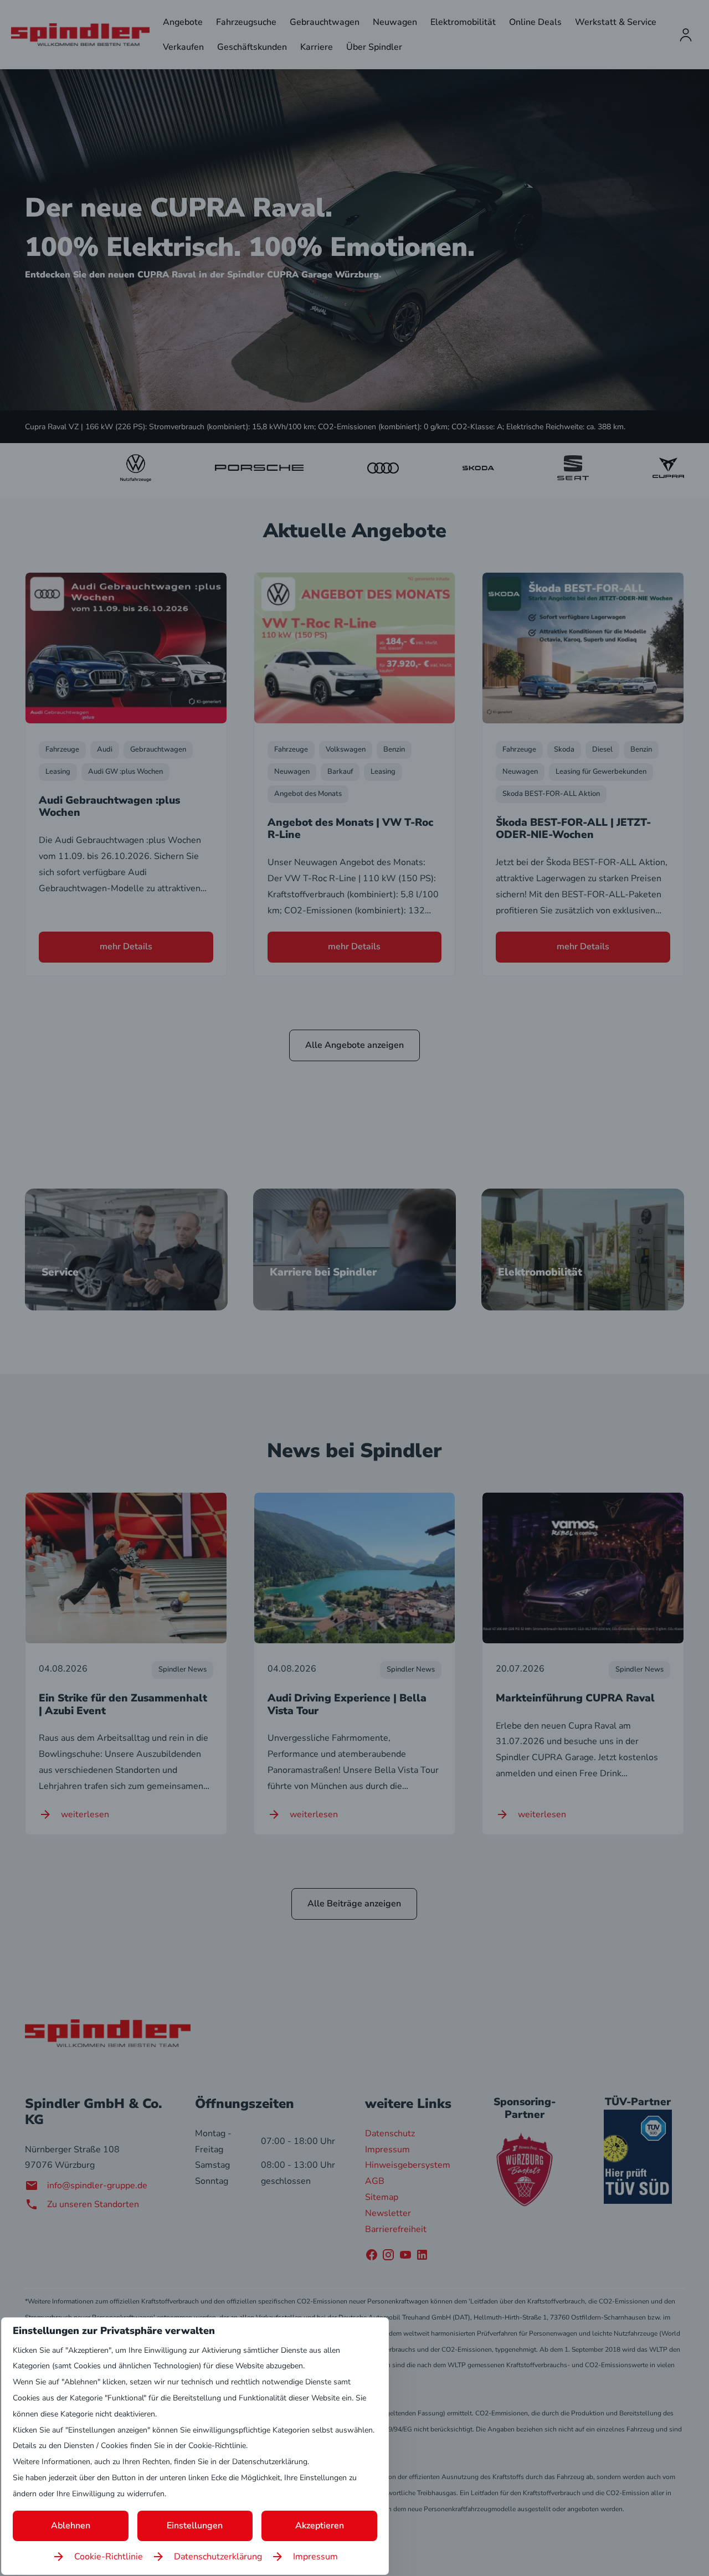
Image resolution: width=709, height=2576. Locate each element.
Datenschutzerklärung (218, 2557)
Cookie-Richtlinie (109, 2557)
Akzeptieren (320, 2526)
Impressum (315, 2557)
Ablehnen (71, 2526)
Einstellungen (195, 2526)
